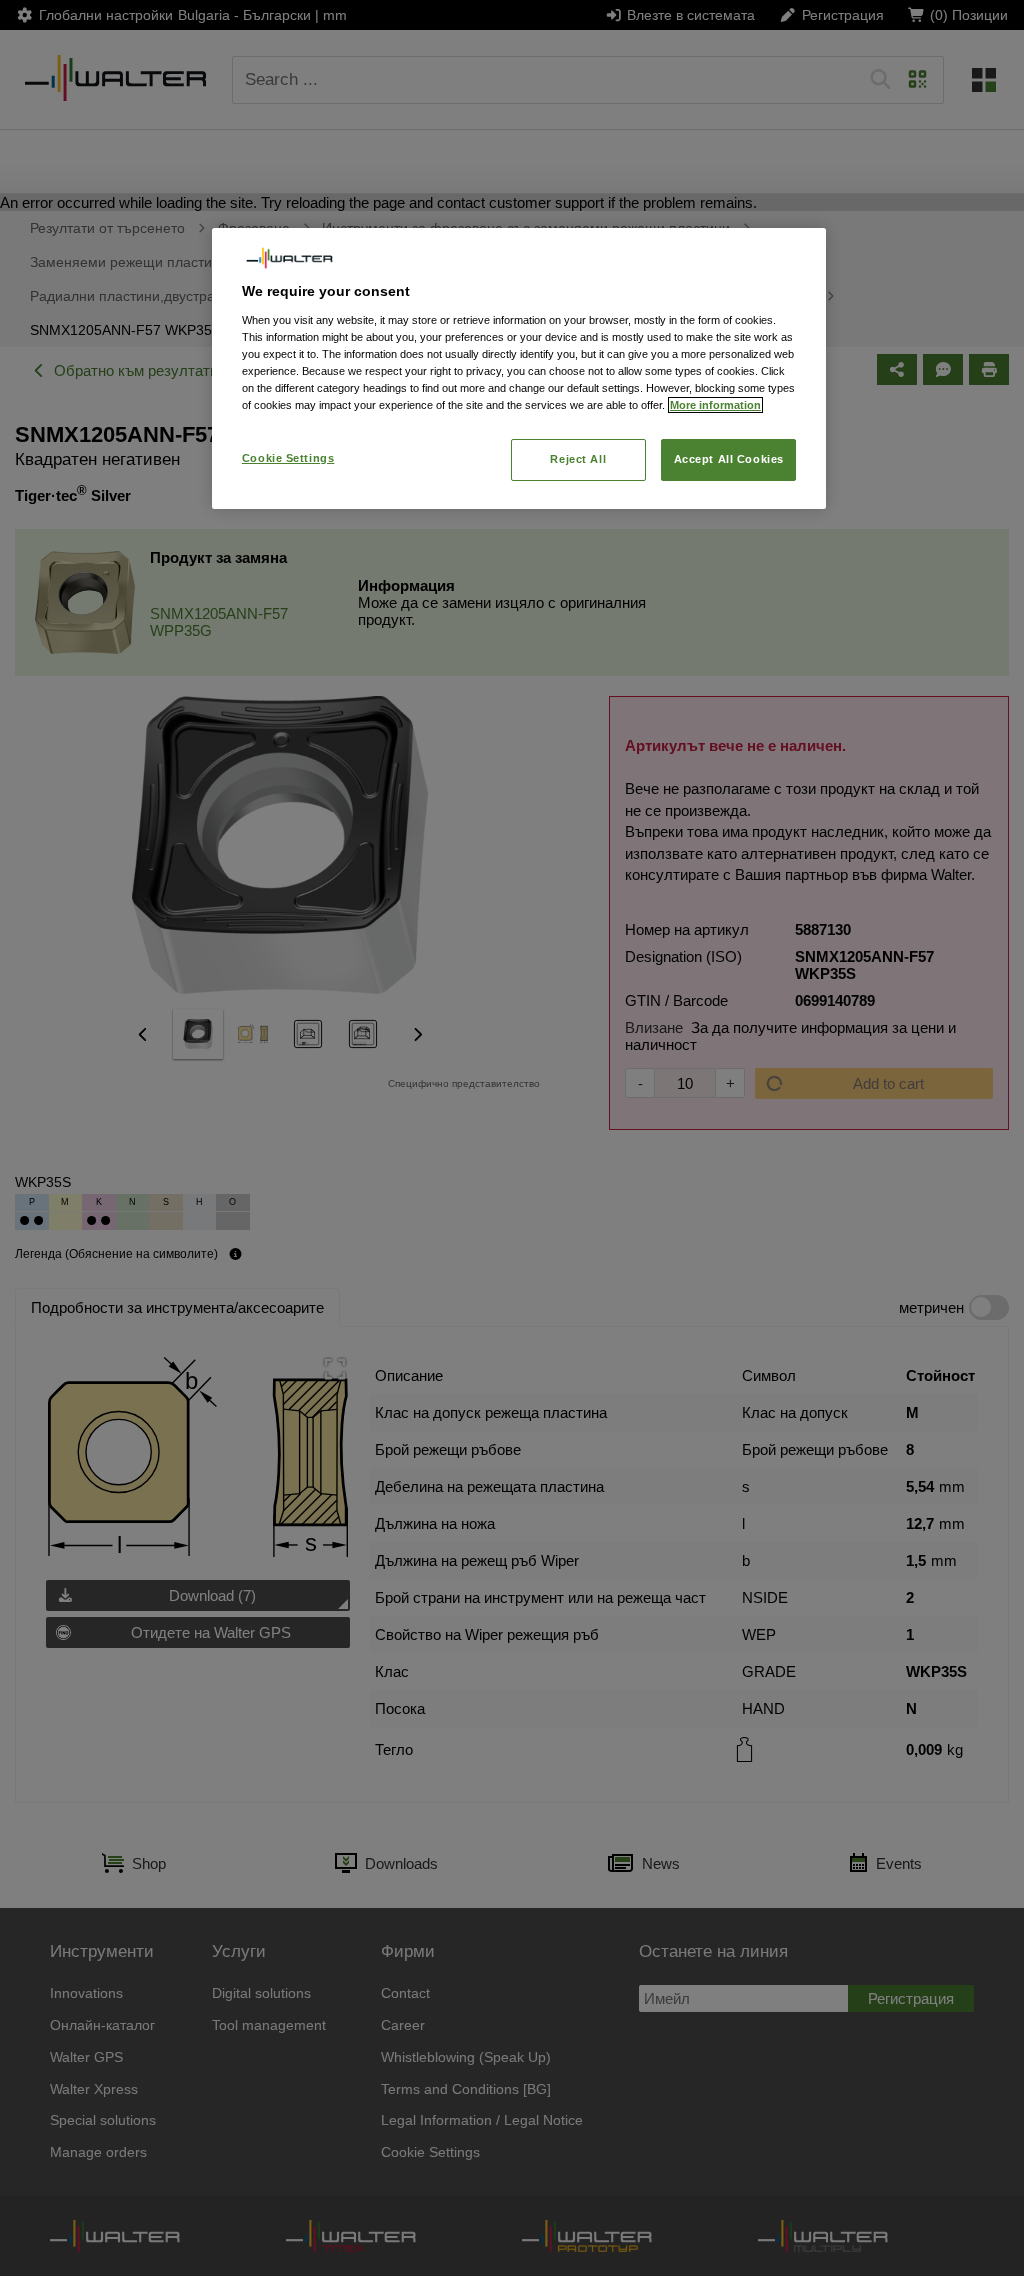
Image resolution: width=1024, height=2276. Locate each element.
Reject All (578, 459)
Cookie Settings (288, 458)
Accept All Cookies (729, 459)
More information (715, 405)
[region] (519, 368)
